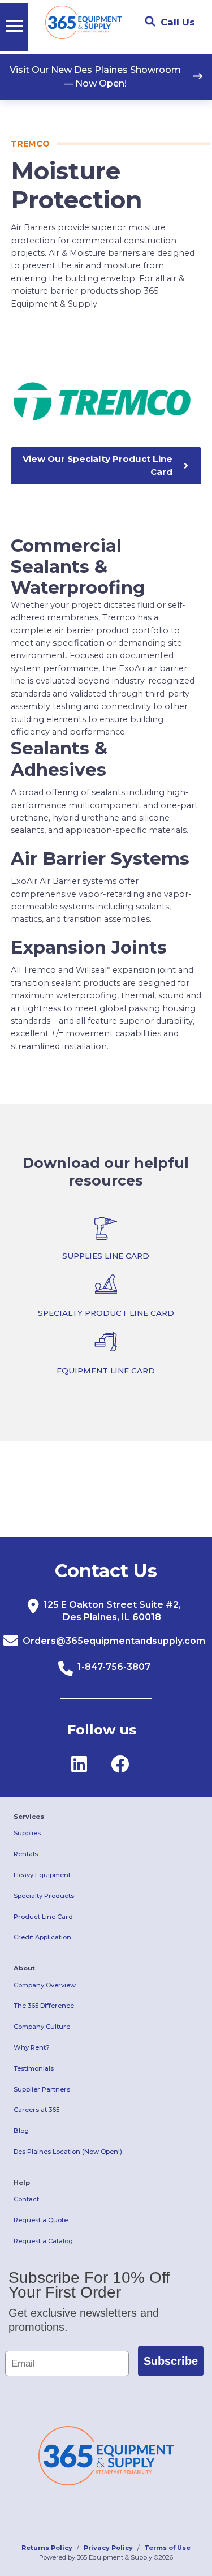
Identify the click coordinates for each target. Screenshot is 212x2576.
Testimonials (34, 2068)
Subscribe (171, 2361)
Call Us (178, 22)
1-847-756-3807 (114, 1667)
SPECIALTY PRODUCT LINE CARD (106, 1313)
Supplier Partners (42, 2089)
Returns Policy (47, 2548)
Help (22, 2183)
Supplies (27, 1833)
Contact (26, 2199)
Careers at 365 (36, 2110)
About (24, 1968)
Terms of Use (167, 2548)
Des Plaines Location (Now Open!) (68, 2152)
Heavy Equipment (42, 1875)
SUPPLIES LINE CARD (106, 1256)
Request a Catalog (43, 2241)
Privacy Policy (108, 2548)
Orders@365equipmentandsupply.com (114, 1641)
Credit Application (42, 1937)
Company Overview (45, 1985)
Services (29, 1817)
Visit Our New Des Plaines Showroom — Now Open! (95, 77)
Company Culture (42, 2027)
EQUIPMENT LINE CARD (106, 1371)
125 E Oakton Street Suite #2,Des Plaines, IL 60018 (112, 1611)
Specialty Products (44, 1896)
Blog (21, 2131)
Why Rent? (32, 2047)
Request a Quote (41, 2220)
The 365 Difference (44, 2006)
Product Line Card (43, 1917)
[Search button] (150, 22)
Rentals (26, 1854)
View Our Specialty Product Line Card (98, 465)
